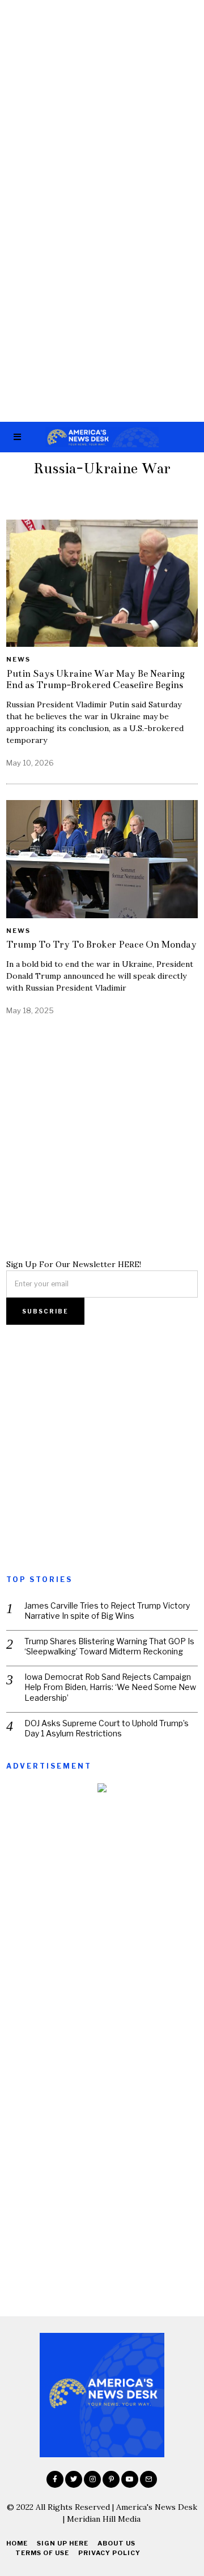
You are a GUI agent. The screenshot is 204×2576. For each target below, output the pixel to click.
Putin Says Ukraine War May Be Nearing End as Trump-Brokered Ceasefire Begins (95, 679)
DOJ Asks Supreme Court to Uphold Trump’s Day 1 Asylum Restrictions (107, 1728)
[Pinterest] (111, 2479)
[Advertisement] (102, 106)
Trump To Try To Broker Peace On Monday (101, 945)
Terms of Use (42, 2553)
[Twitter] (74, 2479)
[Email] (148, 2479)
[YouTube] (130, 2479)
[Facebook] (55, 2479)
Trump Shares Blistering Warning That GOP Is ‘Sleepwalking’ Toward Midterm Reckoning (109, 1646)
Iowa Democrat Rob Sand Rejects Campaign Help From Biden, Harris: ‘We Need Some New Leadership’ (110, 1687)
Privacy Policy (109, 2553)
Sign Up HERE (63, 2543)
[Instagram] (92, 2479)
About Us (116, 2543)
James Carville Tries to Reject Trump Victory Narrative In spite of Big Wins (107, 1611)
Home (17, 2543)
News (18, 659)
